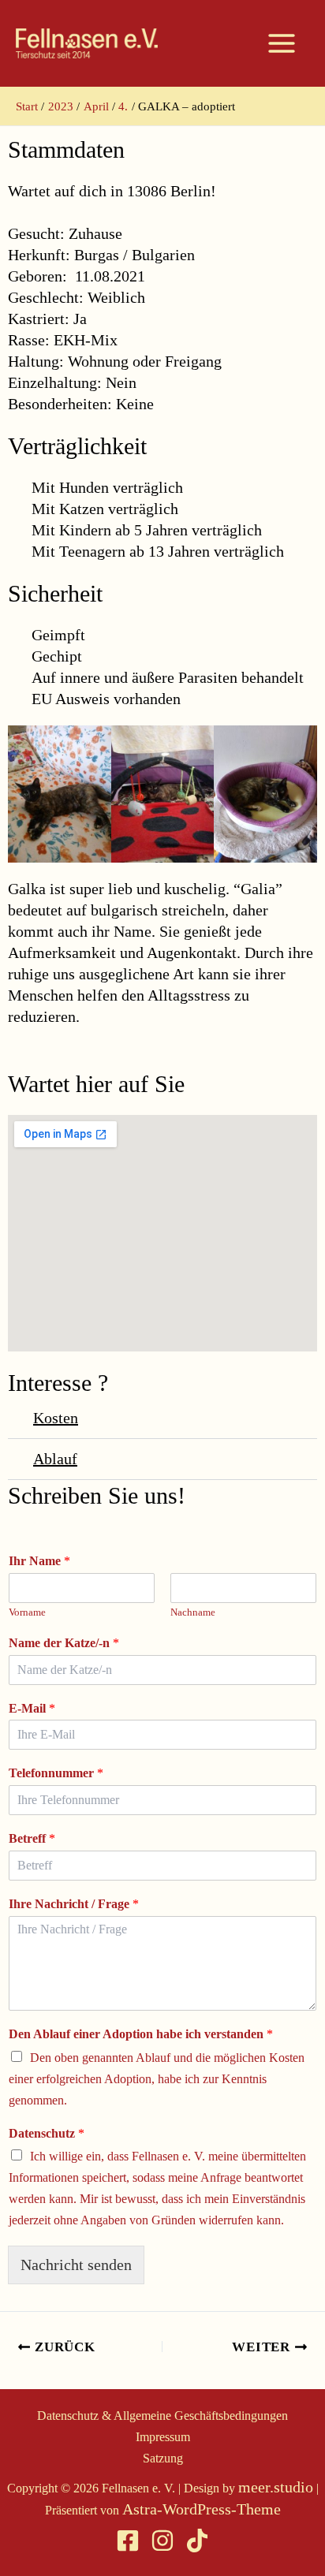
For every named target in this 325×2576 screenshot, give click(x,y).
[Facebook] (128, 2541)
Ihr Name (39, 1561)
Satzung (163, 2458)
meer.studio (276, 2487)
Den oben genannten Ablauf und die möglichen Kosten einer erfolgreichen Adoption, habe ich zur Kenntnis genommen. (157, 2079)
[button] (162, 1418)
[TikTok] (197, 2541)
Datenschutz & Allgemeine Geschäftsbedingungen (162, 2416)
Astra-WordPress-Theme (202, 2509)
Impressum (163, 2437)
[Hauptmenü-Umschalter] (282, 43)
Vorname (27, 1612)
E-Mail (32, 1708)
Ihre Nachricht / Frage (74, 1904)
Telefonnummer (56, 1773)
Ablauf (55, 1459)
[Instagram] (162, 2541)
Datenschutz (47, 2133)
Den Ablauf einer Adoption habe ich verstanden (141, 2034)
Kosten (56, 1418)
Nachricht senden (76, 2265)
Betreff (32, 1838)
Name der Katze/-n (64, 1643)
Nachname (193, 1612)
